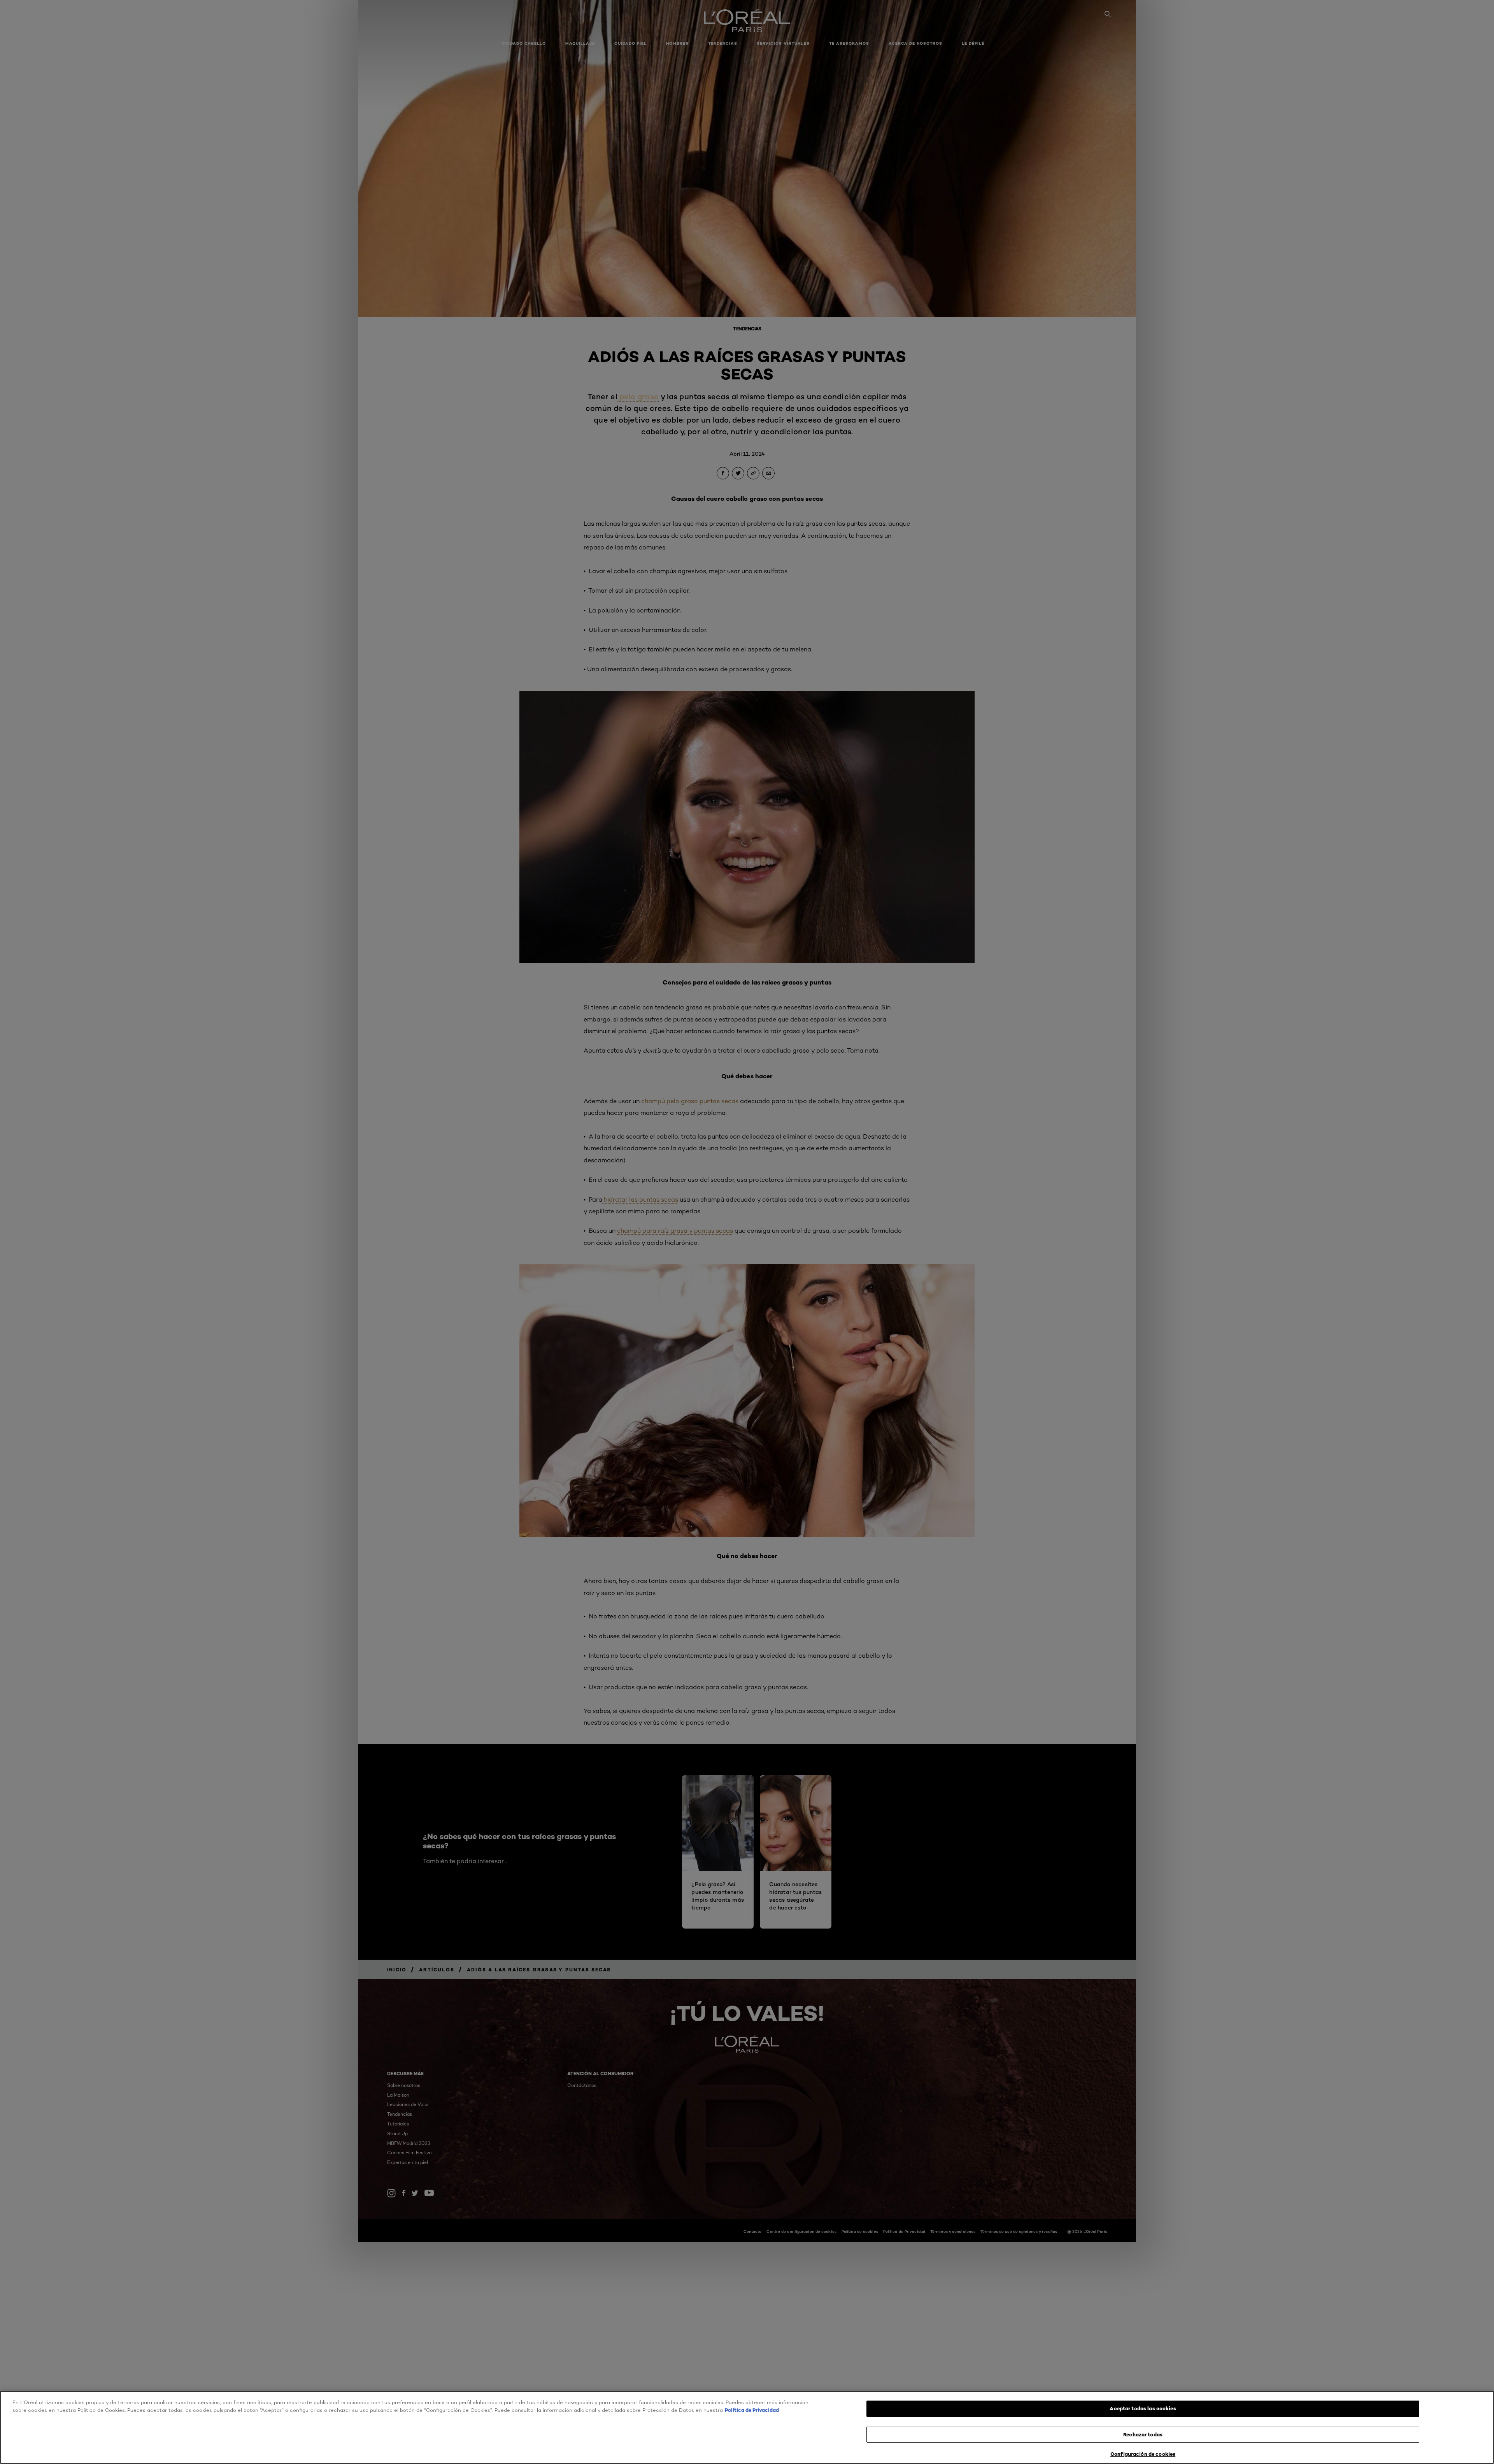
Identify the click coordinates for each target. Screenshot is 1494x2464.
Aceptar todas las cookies (1143, 2408)
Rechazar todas (1143, 2434)
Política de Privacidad (752, 2410)
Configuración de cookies (1143, 2454)
